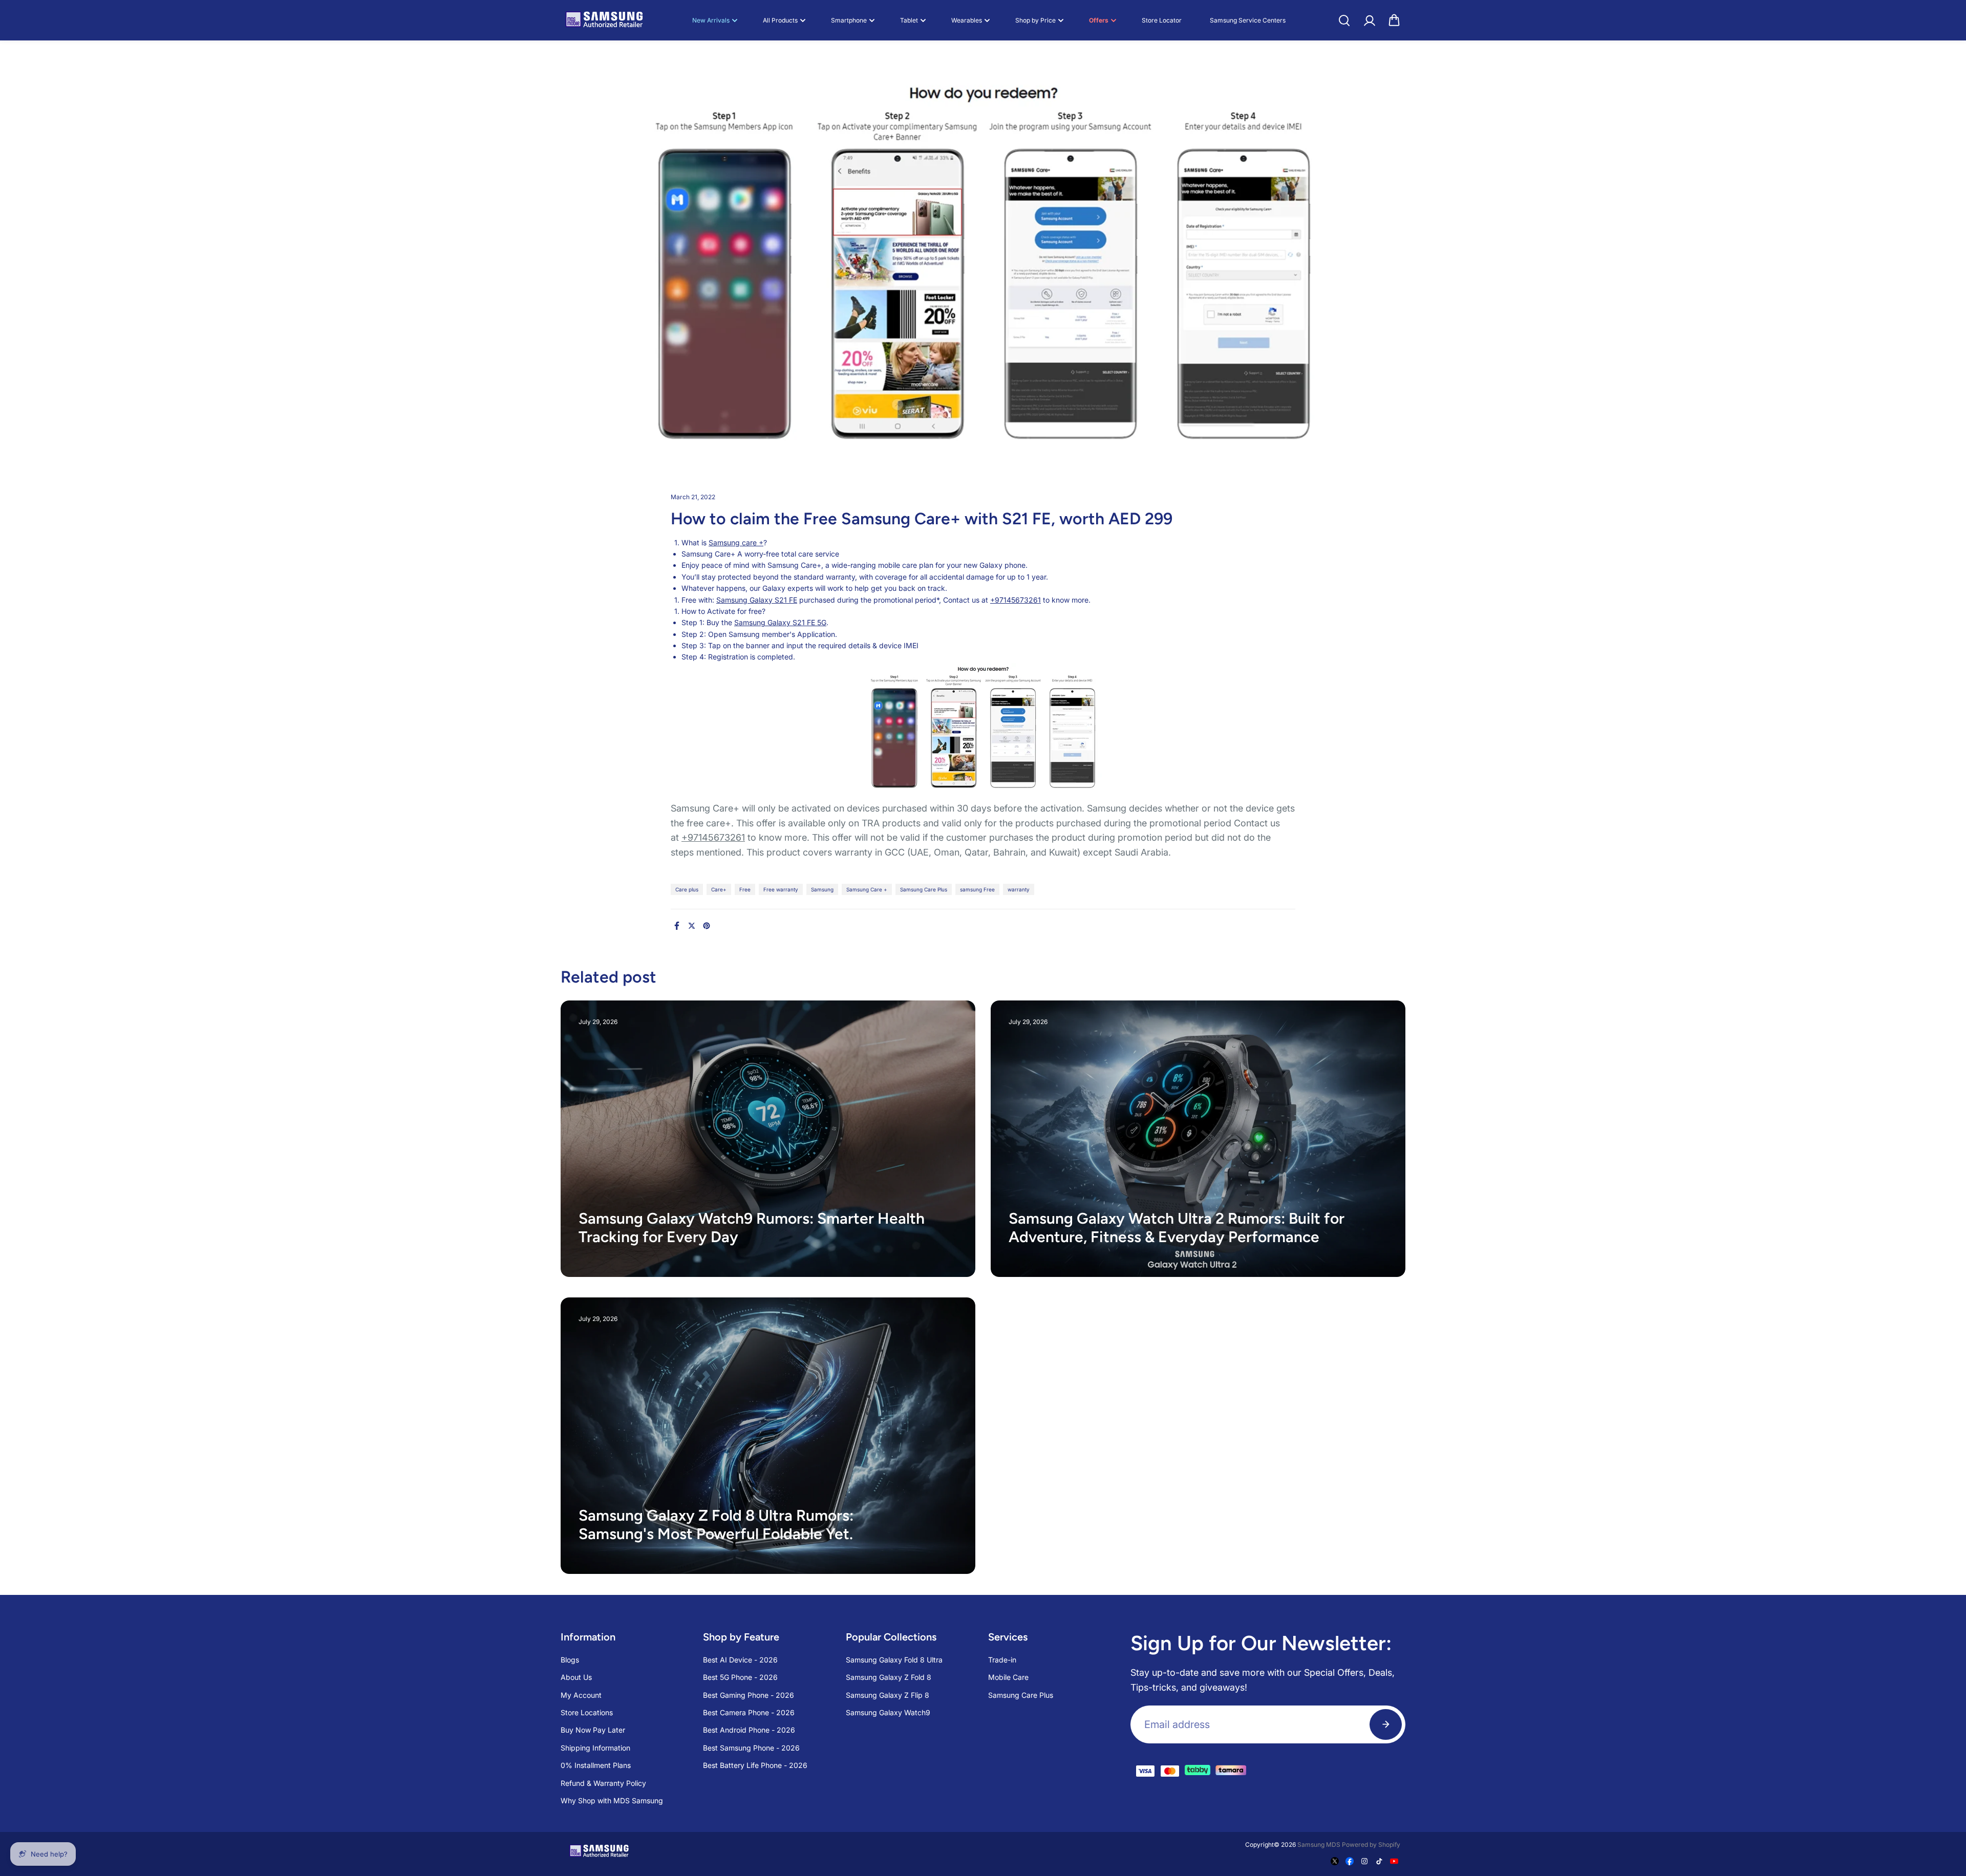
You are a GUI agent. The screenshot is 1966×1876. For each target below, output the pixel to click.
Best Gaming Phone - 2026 (749, 1695)
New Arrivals (711, 20)
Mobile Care (1008, 1677)
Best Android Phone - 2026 (749, 1730)
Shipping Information (595, 1748)
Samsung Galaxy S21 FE (757, 600)
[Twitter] (692, 926)
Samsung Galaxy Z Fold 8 (889, 1677)
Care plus (687, 889)
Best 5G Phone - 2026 (740, 1677)
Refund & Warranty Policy (603, 1783)
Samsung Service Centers (1248, 20)
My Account (581, 1695)
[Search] (1344, 20)
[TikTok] (1379, 1861)
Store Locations (587, 1712)
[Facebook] (677, 926)
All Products (780, 20)
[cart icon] (1394, 20)
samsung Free (977, 889)
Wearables (967, 20)
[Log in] (1369, 20)
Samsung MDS (1319, 1845)
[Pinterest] (707, 926)
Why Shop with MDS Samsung (612, 1800)
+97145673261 (1016, 600)
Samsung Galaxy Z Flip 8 (888, 1695)
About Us (576, 1677)
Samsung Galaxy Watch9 (888, 1712)
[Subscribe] (1386, 1724)
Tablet (909, 20)
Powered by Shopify (1371, 1845)
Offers (1099, 20)
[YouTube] (1394, 1861)
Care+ (719, 889)
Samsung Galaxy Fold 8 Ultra (894, 1660)
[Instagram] (1364, 1861)
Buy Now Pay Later (593, 1730)
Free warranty (781, 889)
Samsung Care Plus (924, 889)
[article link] (945, 1249)
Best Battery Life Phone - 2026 (755, 1765)
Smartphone (849, 20)
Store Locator (1162, 20)
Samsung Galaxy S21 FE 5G (780, 622)
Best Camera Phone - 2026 (749, 1712)
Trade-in (1002, 1660)
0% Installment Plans (596, 1765)
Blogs (570, 1660)
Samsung (822, 889)
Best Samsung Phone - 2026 (751, 1748)
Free (745, 889)
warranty (1019, 889)
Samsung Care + (867, 889)
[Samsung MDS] (604, 20)
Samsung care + (736, 542)
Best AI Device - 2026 (740, 1660)
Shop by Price (1035, 20)
